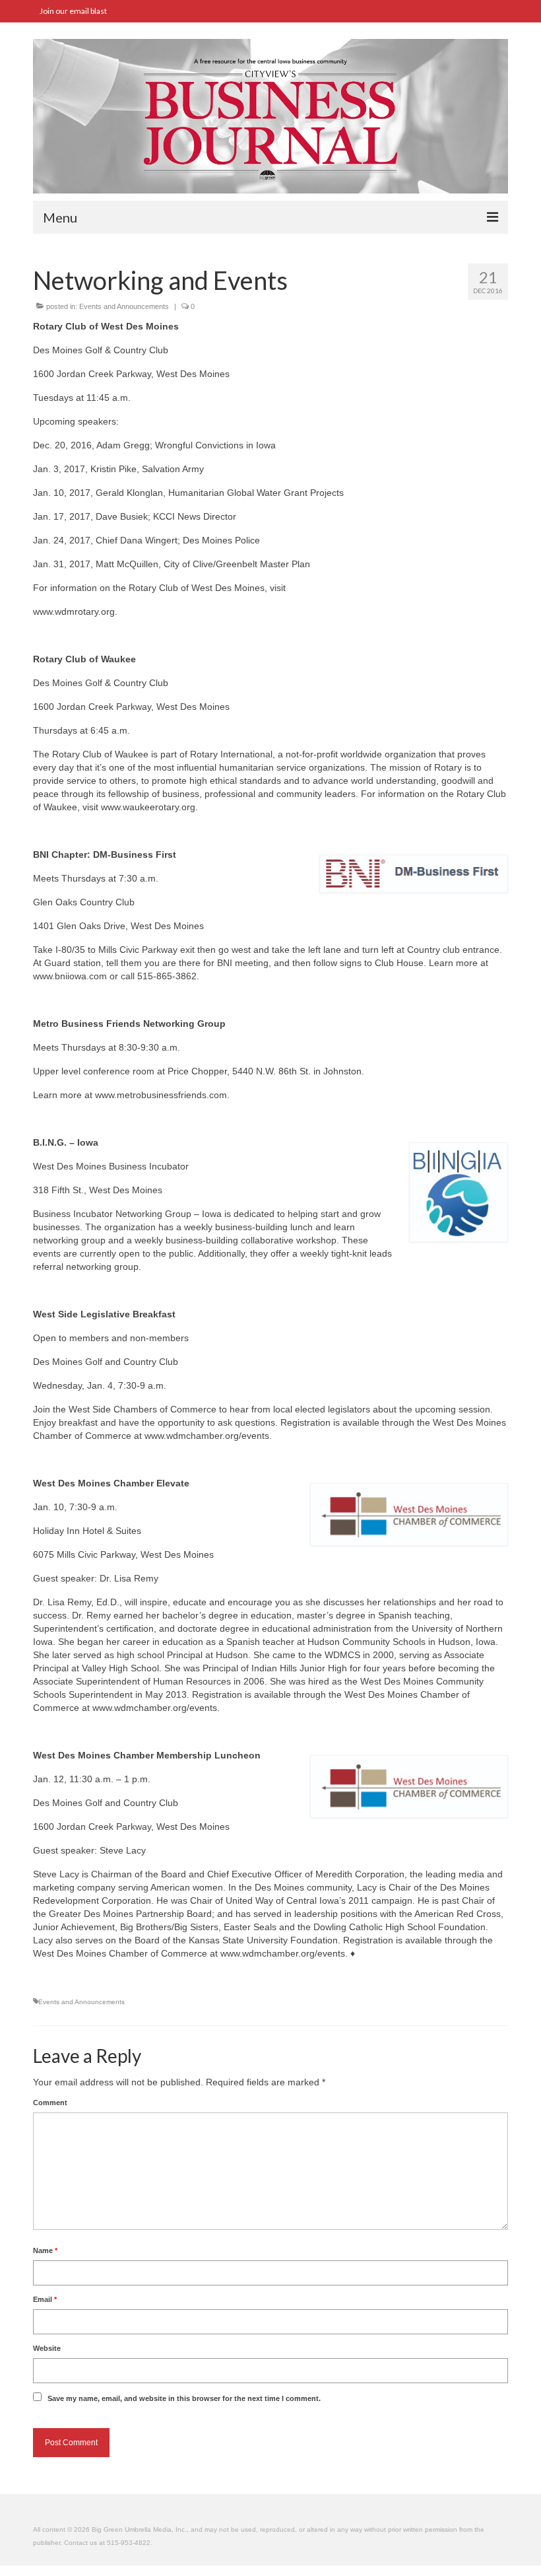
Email (45, 2299)
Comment (50, 2103)
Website (47, 2348)
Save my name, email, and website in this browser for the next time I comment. (184, 2398)
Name (45, 2250)
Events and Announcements (124, 306)
